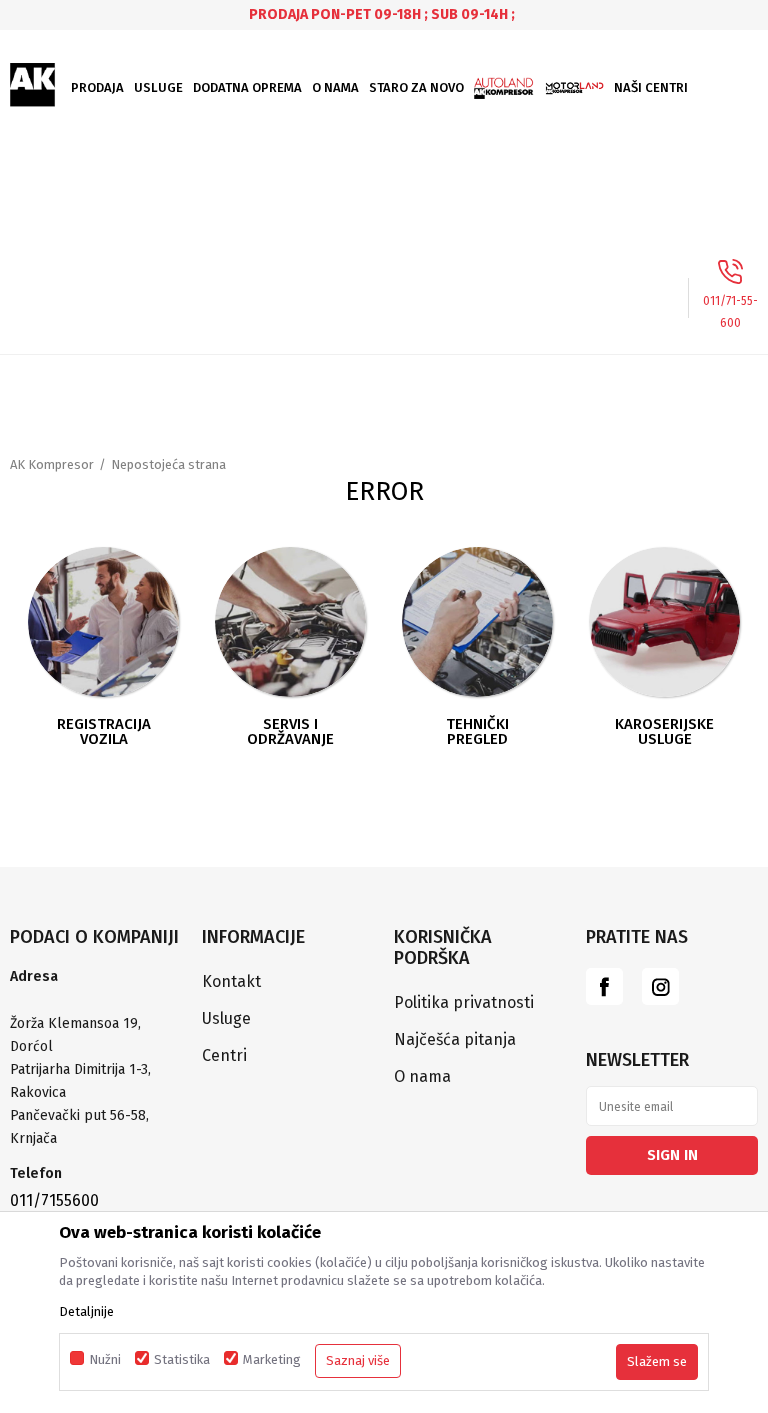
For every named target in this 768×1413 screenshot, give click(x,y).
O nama (422, 1076)
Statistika (182, 1359)
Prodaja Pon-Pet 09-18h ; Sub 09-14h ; (382, 14)
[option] (384, 14)
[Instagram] (660, 986)
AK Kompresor (52, 464)
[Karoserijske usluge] (664, 622)
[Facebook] (604, 986)
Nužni (105, 1359)
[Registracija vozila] (103, 622)
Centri (224, 1055)
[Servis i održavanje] (290, 622)
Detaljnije (86, 1311)
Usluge (226, 1018)
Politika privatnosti (464, 1002)
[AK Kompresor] (33, 85)
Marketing (272, 1359)
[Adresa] (96, 1001)
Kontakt (231, 981)
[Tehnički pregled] (477, 622)
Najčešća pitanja (455, 1039)
